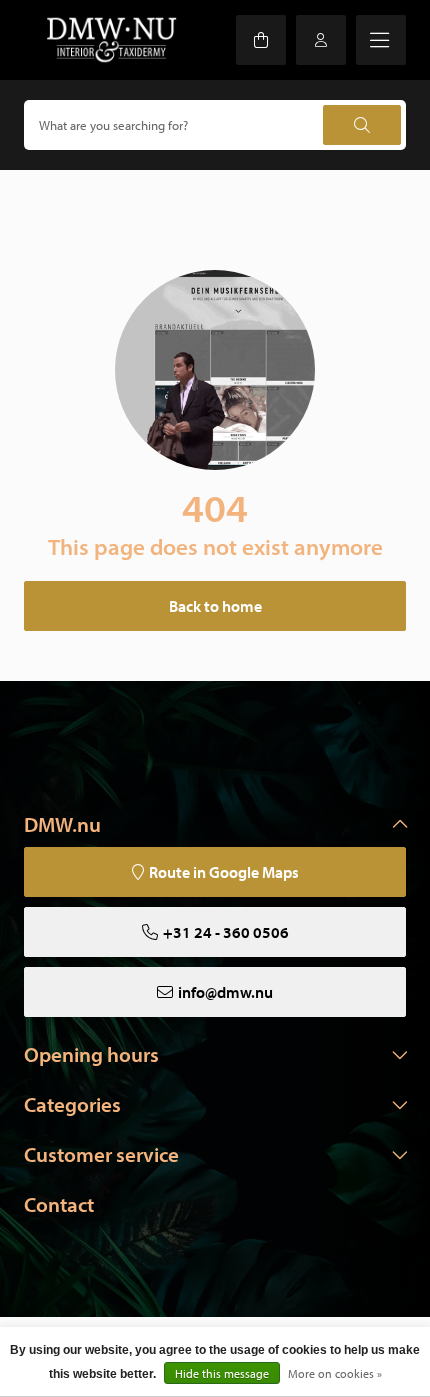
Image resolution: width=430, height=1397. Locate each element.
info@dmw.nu (225, 992)
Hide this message (222, 1373)
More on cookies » (335, 1373)
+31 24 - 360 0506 (226, 932)
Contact (59, 1204)
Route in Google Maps (224, 872)
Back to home (215, 606)
